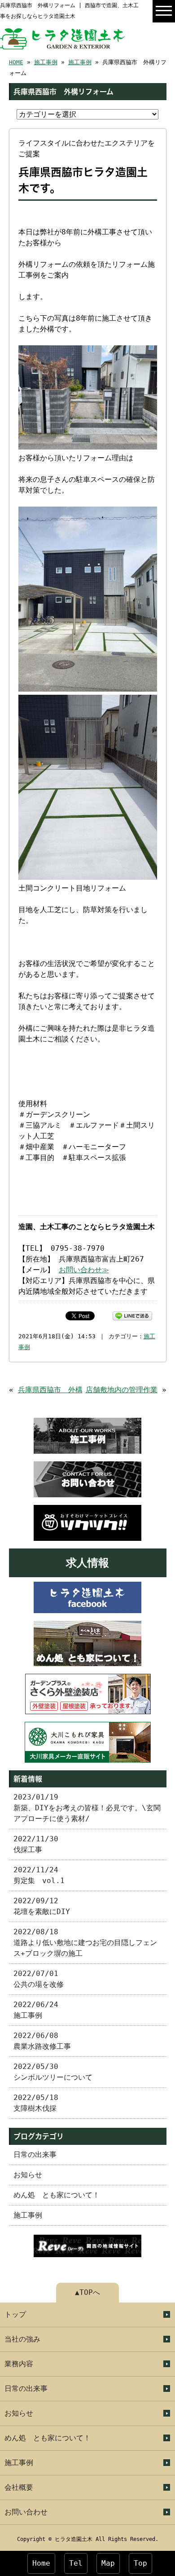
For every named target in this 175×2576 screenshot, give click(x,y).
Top (140, 2563)
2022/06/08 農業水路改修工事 (42, 2041)
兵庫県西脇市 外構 (50, 1390)
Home (41, 2563)
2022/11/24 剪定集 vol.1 (39, 1875)
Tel (76, 2563)
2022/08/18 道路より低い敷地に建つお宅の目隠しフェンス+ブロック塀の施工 (85, 1943)
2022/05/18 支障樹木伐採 (39, 2103)
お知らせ (28, 2175)
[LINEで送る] (132, 1315)
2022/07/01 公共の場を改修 (39, 1979)
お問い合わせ (26, 2512)
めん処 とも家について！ (57, 2195)
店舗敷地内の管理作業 (122, 1390)
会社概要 (19, 2487)
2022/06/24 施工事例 (36, 2010)
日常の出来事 (35, 2155)
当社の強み (22, 2339)
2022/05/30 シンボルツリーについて (53, 2072)
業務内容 (19, 2364)
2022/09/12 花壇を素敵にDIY (42, 1906)
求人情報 (87, 1563)
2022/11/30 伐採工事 (36, 1844)
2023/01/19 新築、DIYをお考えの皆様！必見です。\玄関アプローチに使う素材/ (87, 1808)
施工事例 (46, 62)
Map (108, 2563)
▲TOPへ (87, 2292)
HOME (16, 62)
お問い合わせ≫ (84, 1270)
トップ (15, 2314)
